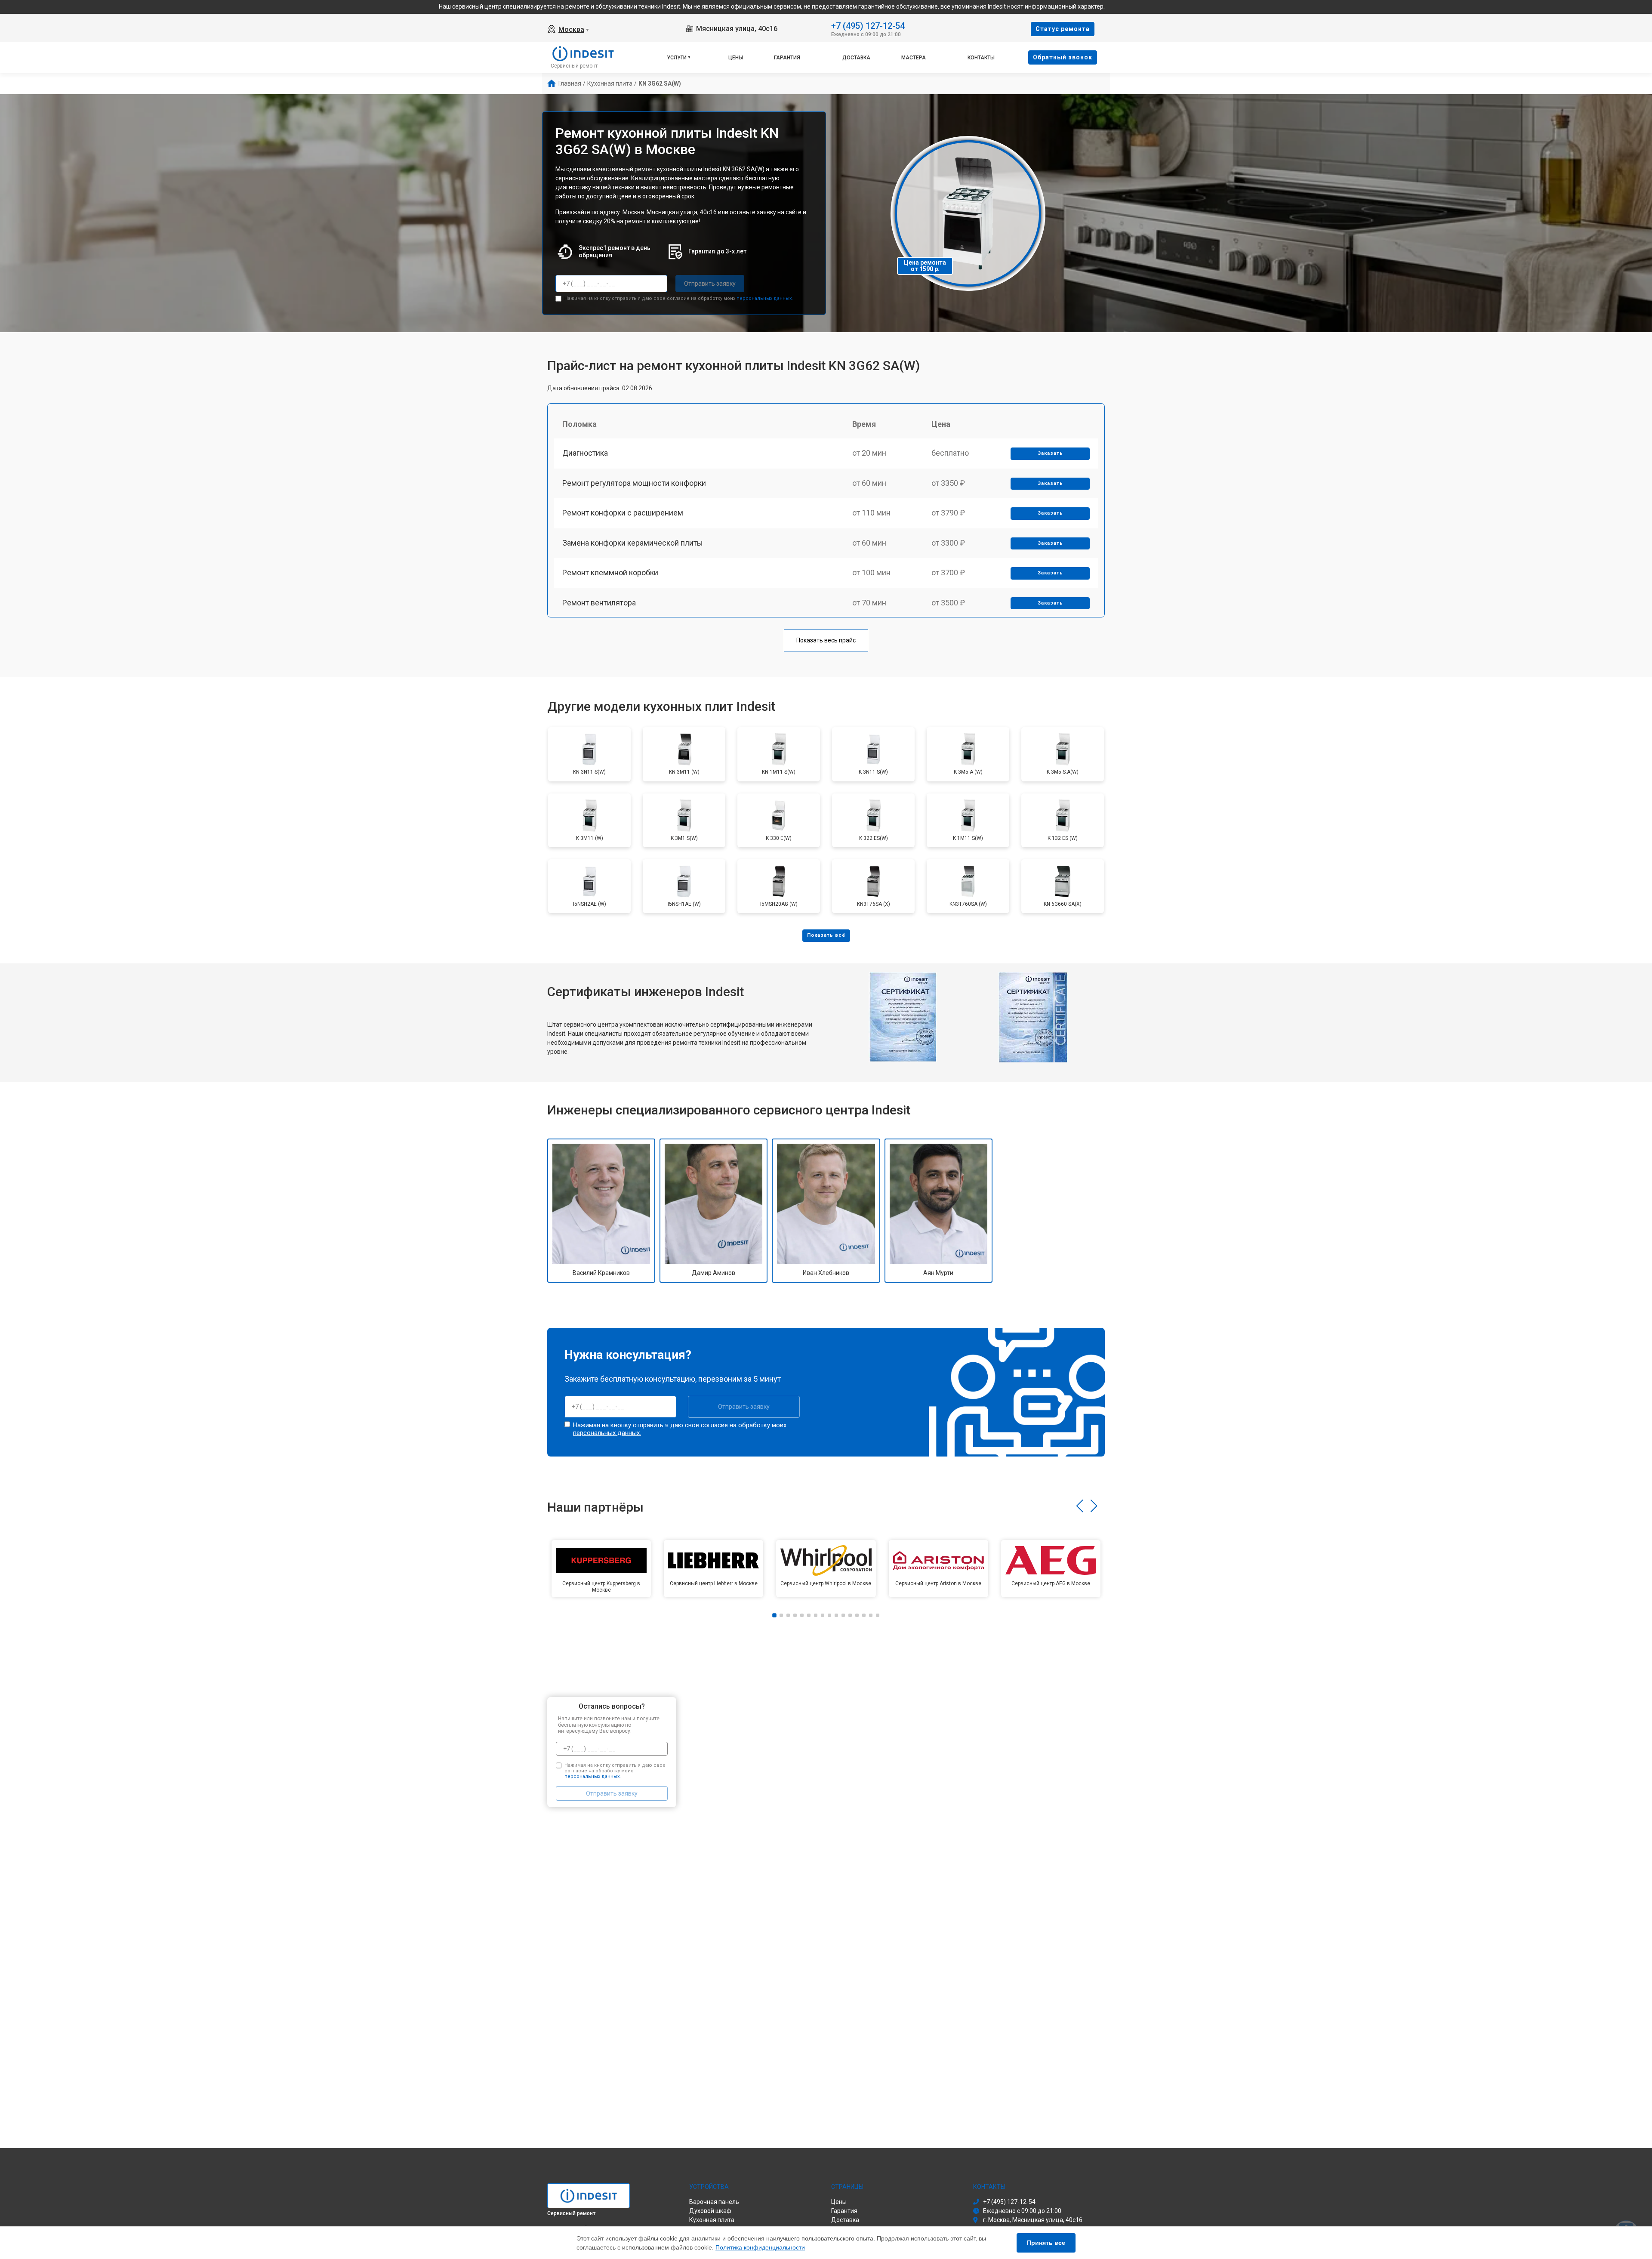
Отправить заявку (710, 284)
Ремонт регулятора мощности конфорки (634, 483)
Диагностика (585, 453)
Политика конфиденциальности (760, 2247)
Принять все (1046, 2243)
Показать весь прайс (826, 640)
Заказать (1050, 453)
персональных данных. (765, 298)
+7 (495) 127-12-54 (868, 25)
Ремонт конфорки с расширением (623, 513)
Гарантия (787, 58)
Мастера (914, 58)
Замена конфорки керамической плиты (633, 543)
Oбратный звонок (1063, 57)
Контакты (981, 58)
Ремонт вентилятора (599, 603)
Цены (736, 58)
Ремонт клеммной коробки (610, 572)
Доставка (856, 58)
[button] (1080, 1506)
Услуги (677, 58)
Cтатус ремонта (1063, 29)
